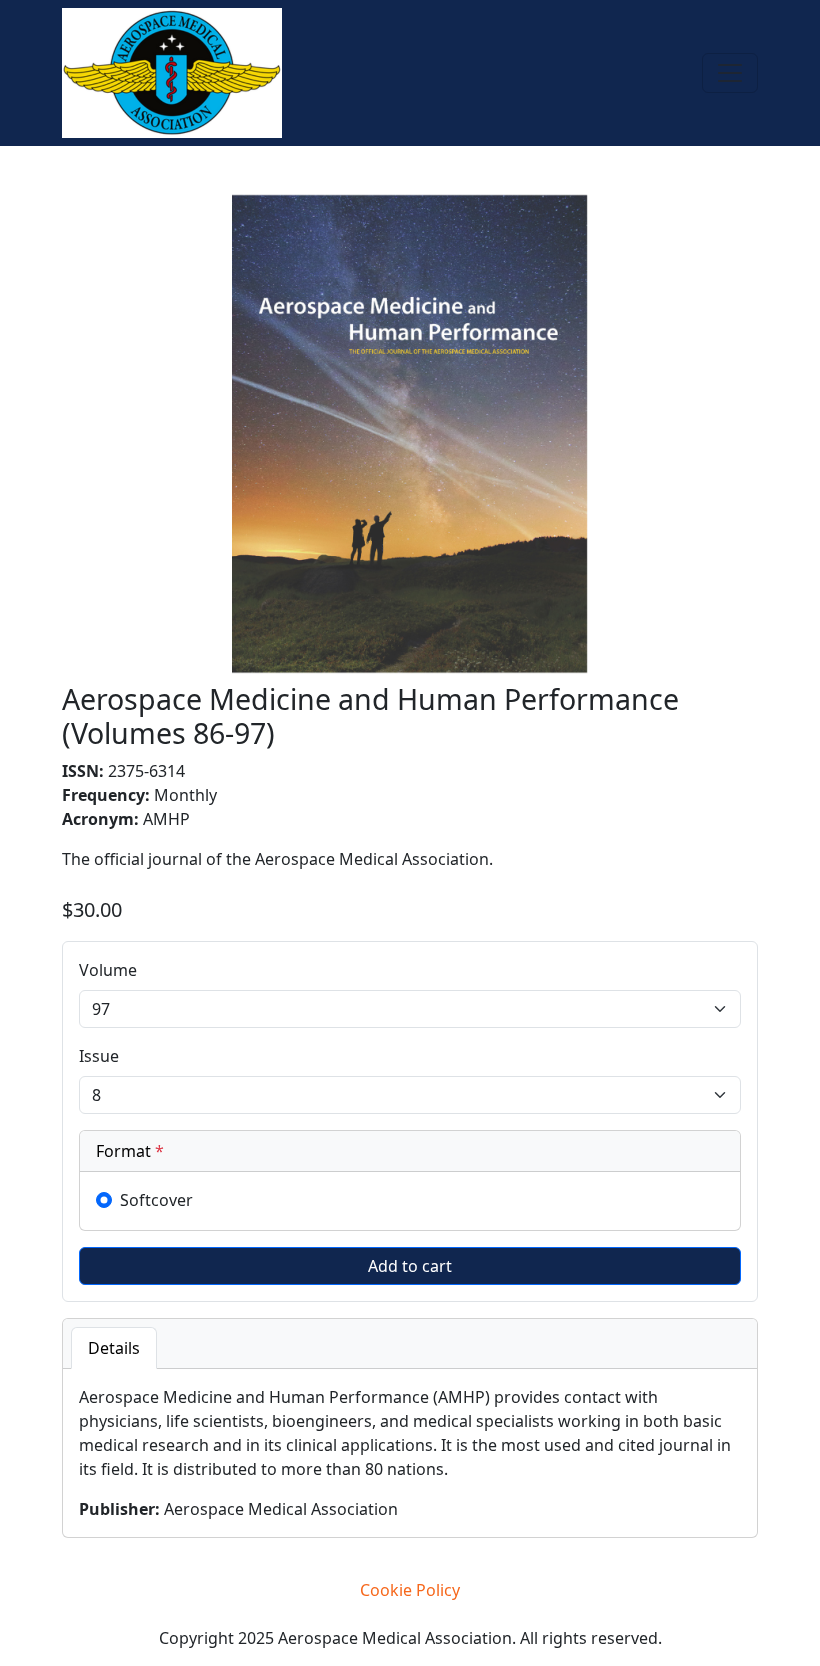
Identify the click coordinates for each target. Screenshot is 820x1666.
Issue (99, 1056)
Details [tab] (114, 1348)
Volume (108, 970)
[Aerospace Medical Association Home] (172, 71)
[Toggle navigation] (730, 73)
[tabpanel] (410, 1453)
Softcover (156, 1200)
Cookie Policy (410, 1590)
